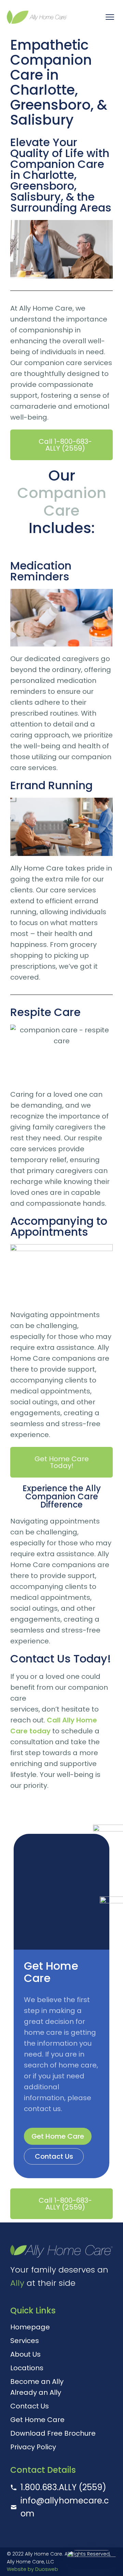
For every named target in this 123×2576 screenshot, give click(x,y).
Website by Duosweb (32, 2569)
